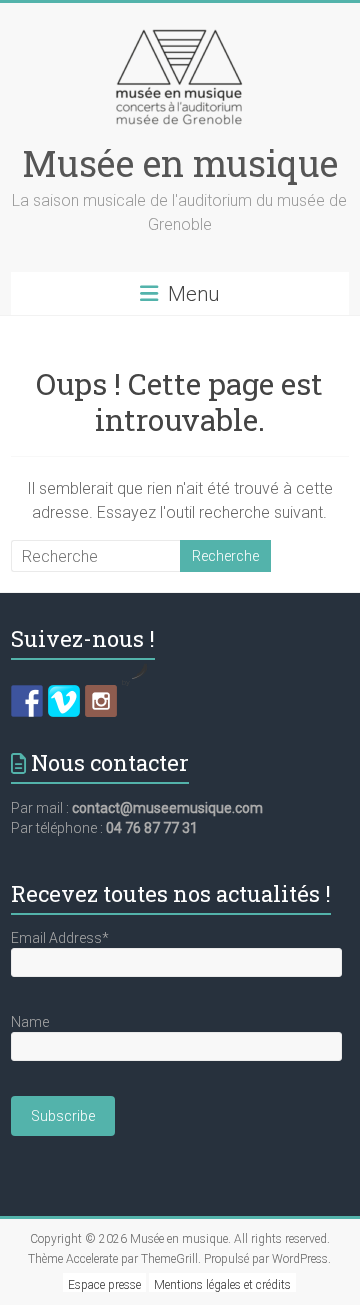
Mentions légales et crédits (222, 1285)
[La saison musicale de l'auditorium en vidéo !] (64, 701)
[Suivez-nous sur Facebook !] (27, 701)
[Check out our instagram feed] (101, 701)
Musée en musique (180, 163)
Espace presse (104, 1285)
